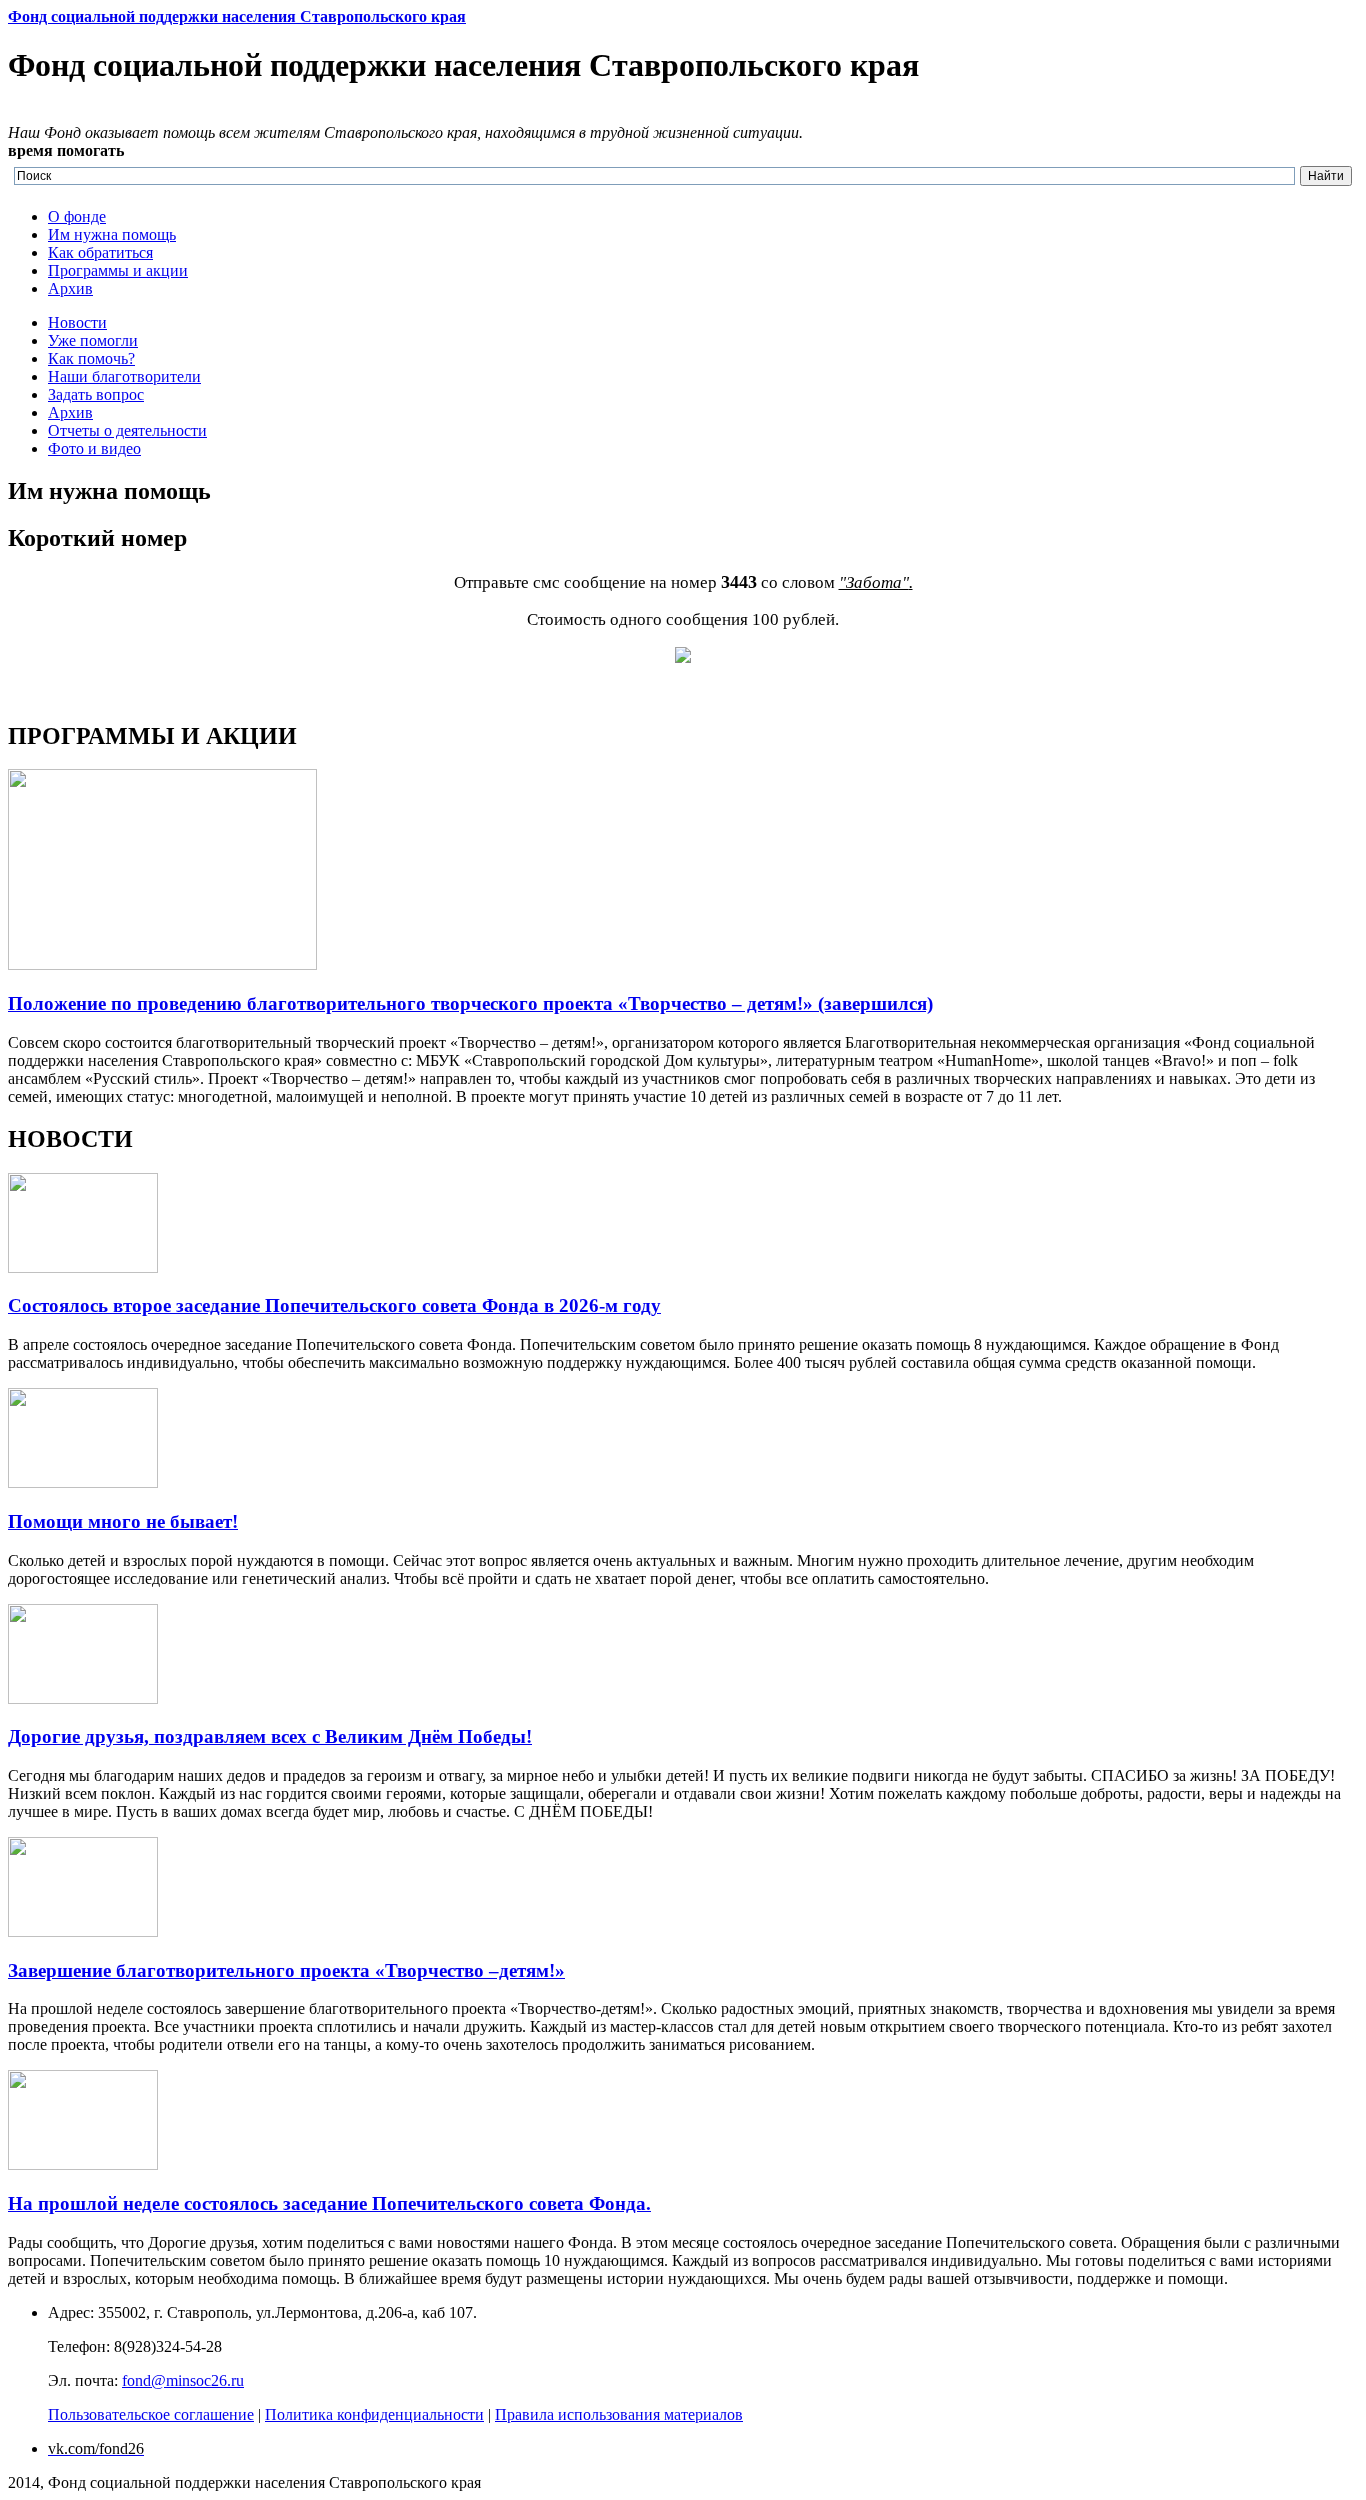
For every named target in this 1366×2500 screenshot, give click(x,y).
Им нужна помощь (112, 234)
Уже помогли (93, 340)
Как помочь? (91, 358)
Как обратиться (100, 252)
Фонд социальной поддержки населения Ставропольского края (237, 16)
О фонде (77, 216)
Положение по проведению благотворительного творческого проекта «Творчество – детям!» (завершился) (470, 1003)
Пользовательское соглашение (151, 2414)
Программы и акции (118, 270)
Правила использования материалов (619, 2414)
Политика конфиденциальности (374, 2414)
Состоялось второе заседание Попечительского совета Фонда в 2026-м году (334, 1305)
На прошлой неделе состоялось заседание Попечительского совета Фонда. (329, 2203)
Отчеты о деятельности (127, 430)
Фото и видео (94, 448)
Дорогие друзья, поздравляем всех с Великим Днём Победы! (270, 1736)
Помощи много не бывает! (123, 1521)
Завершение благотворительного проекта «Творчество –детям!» (286, 1970)
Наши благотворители (124, 376)
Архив (70, 288)
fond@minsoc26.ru (183, 2380)
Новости (77, 322)
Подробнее (45, 693)
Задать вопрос (96, 394)
